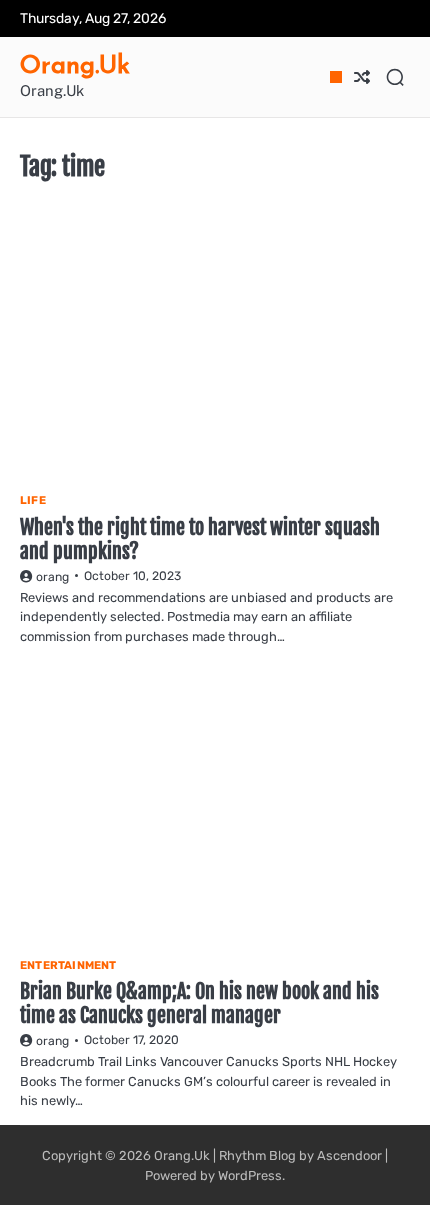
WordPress (250, 1175)
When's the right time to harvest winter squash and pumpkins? (200, 539)
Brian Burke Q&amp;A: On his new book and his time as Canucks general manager (199, 1003)
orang (52, 577)
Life (33, 500)
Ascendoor (349, 1155)
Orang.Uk (75, 64)
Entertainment (68, 965)
